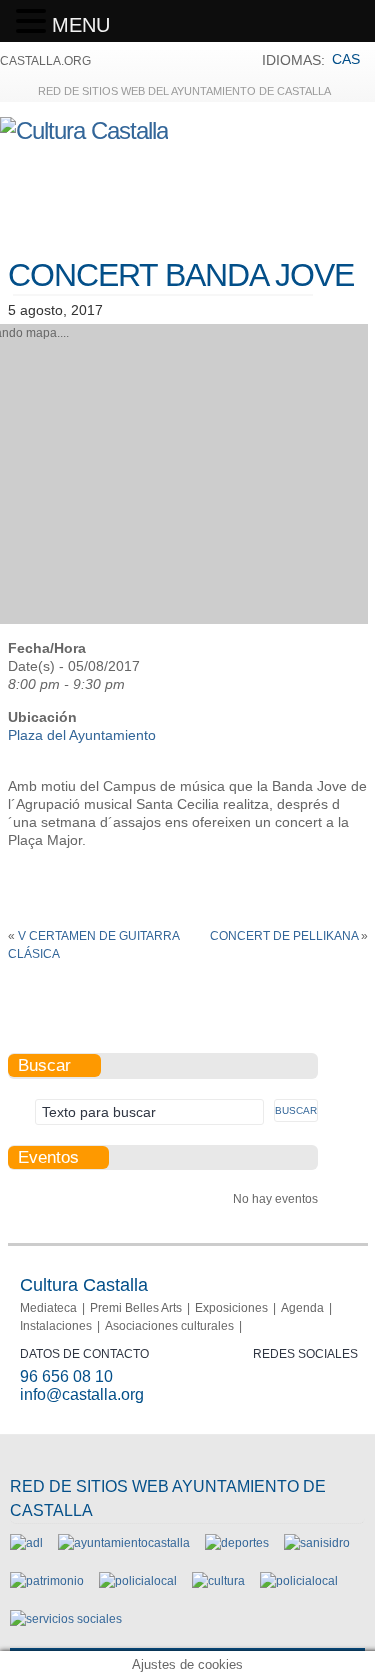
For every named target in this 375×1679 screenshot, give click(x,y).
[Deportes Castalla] (237, 1543)
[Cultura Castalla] (84, 130)
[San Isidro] (317, 1543)
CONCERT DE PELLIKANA (284, 936)
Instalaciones (56, 1326)
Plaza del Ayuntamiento (82, 735)
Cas (346, 59)
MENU (81, 25)
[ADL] (26, 1543)
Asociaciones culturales (169, 1326)
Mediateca (48, 1308)
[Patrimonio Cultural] (47, 1581)
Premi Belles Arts (136, 1308)
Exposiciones (231, 1308)
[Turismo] (299, 1581)
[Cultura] (218, 1581)
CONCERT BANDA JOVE (181, 275)
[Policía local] (138, 1581)
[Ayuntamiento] (124, 1543)
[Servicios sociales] (66, 1619)
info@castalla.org (82, 1394)
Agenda (302, 1308)
